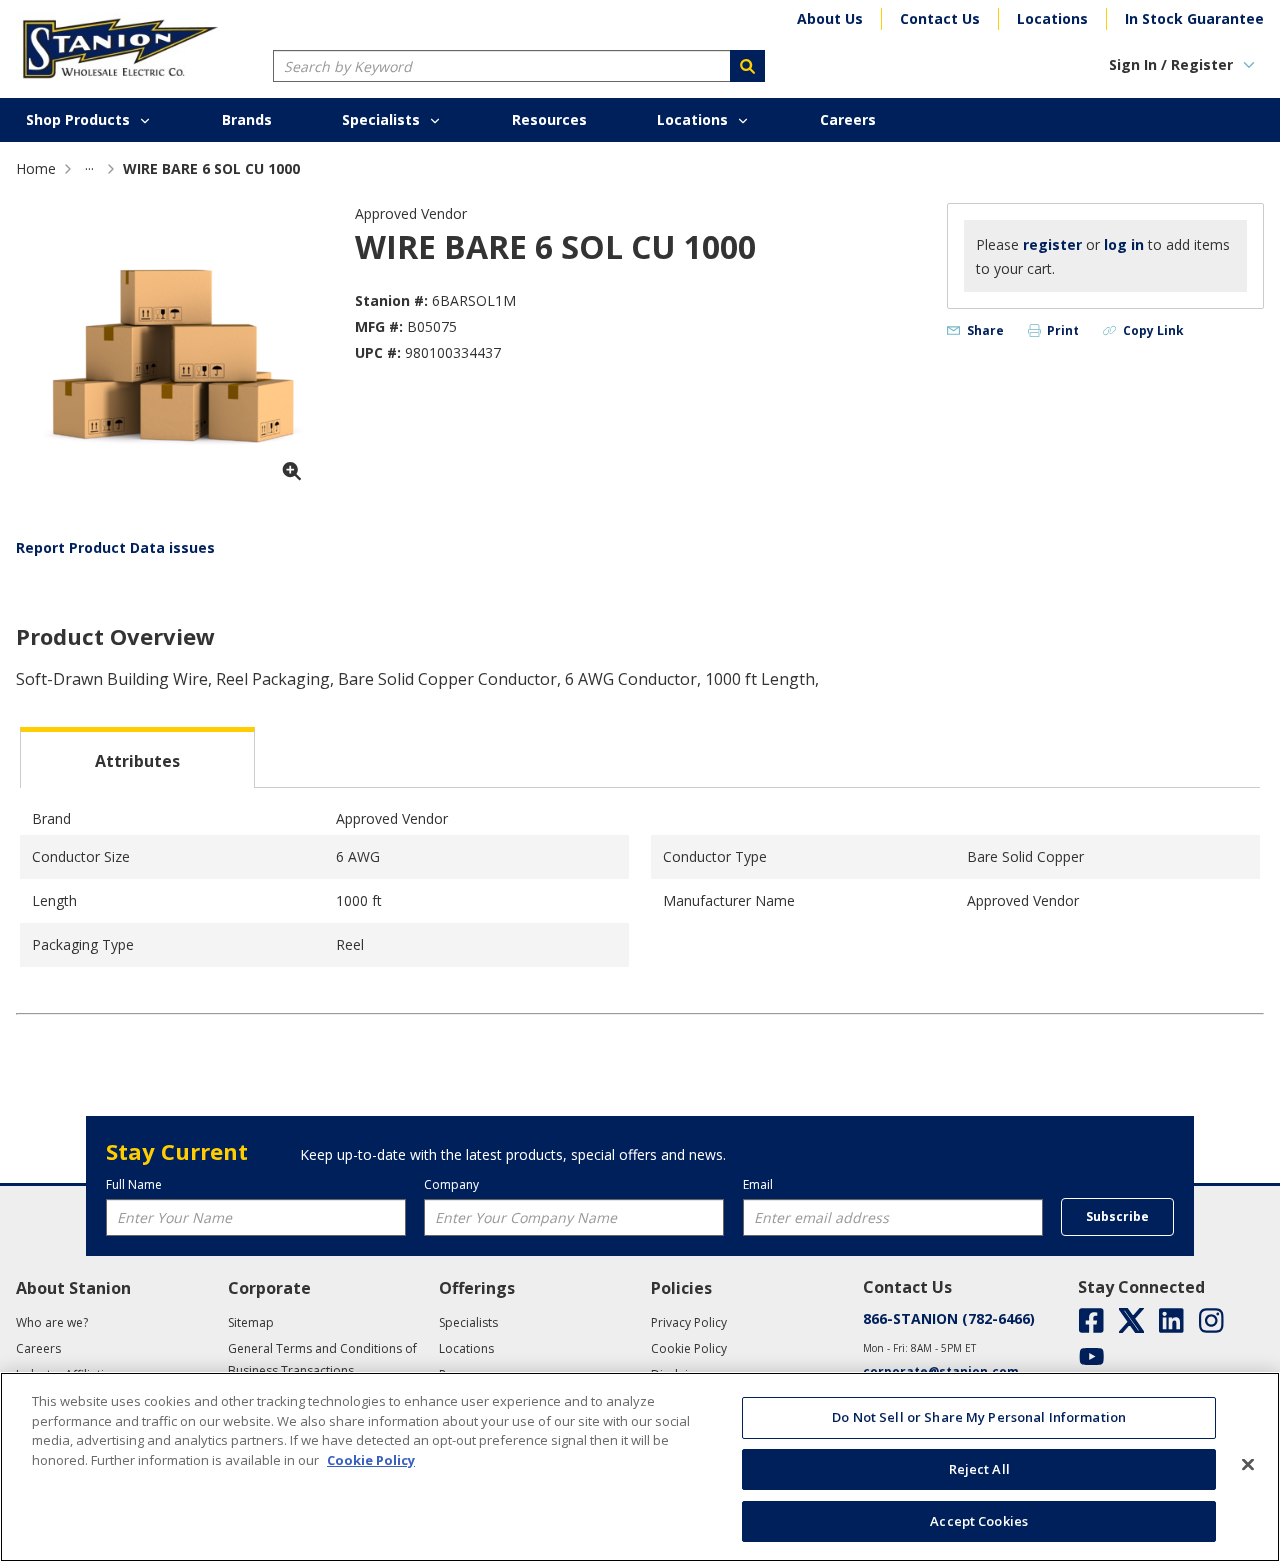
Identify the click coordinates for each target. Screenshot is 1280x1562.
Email (758, 1184)
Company (451, 1184)
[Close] (1248, 1465)
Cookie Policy (371, 1460)
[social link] (1091, 1320)
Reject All (979, 1469)
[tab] (137, 757)
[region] (640, 1467)
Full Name (134, 1184)
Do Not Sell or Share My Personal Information (979, 1417)
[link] (89, 168)
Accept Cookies (979, 1520)
